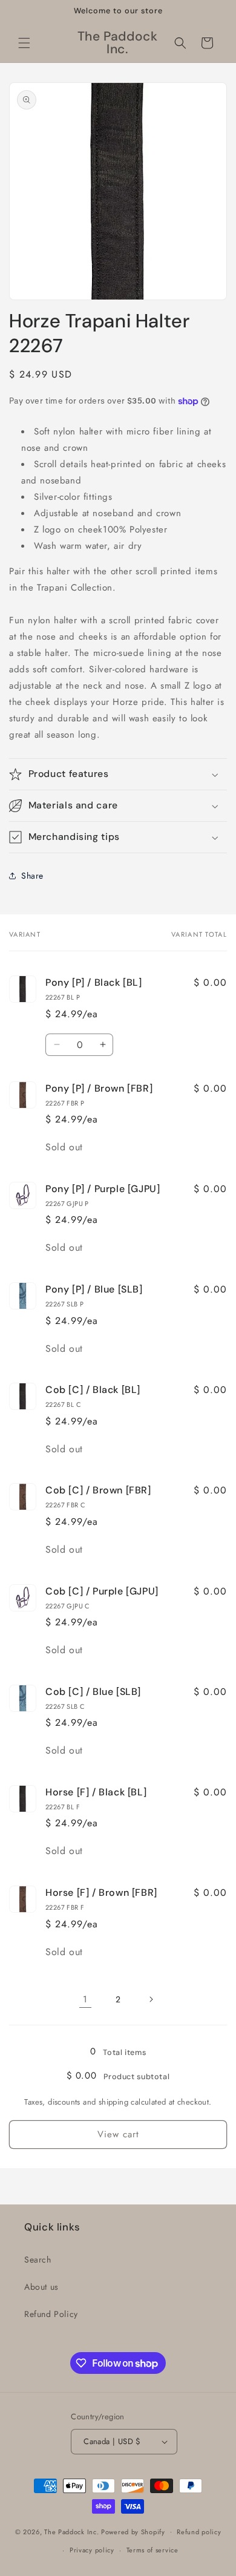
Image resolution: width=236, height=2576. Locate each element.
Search (38, 2260)
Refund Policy (51, 2314)
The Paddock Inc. (71, 2531)
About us (41, 2287)
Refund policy (199, 2532)
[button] (24, 43)
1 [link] (85, 1999)
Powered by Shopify (133, 2531)
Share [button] (32, 876)
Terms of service (152, 2550)
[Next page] (151, 1999)
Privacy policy (92, 2550)
